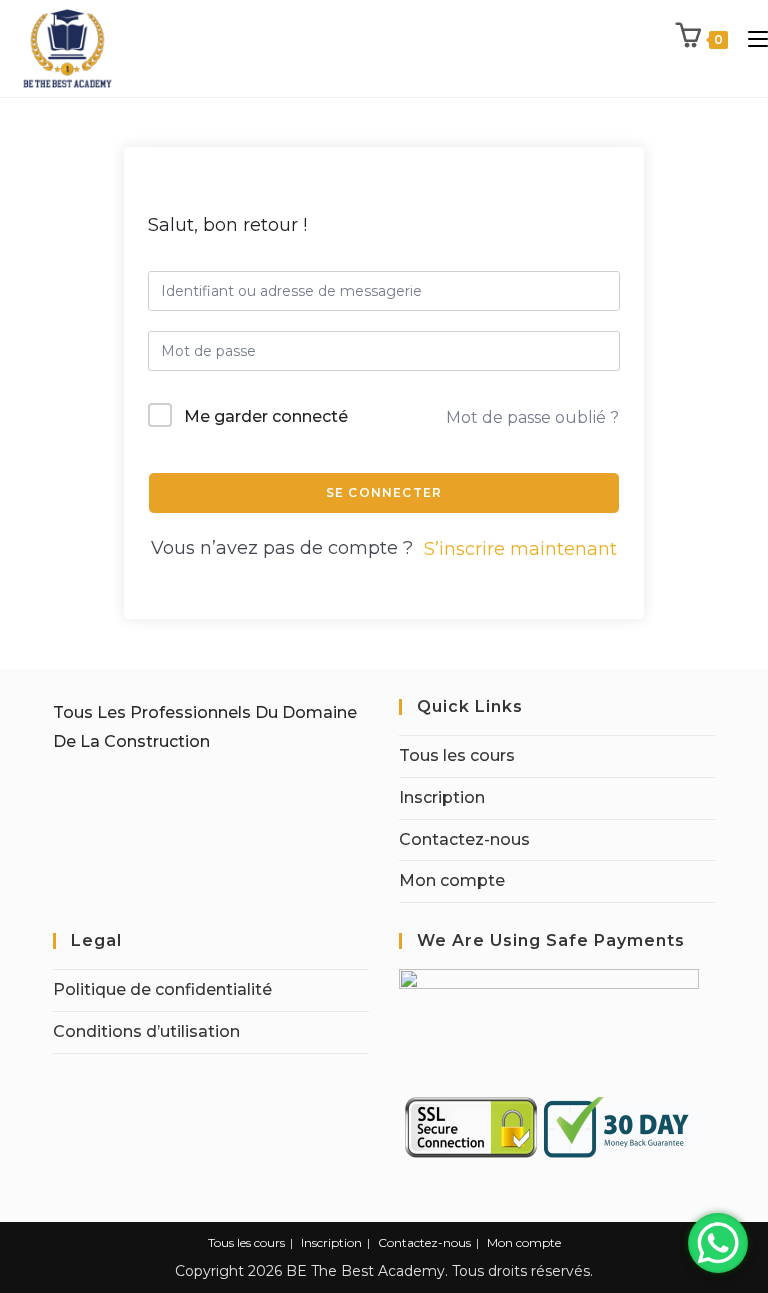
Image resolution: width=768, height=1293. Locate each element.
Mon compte (452, 880)
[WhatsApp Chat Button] (718, 1243)
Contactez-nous (464, 839)
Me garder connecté (266, 416)
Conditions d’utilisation (146, 1031)
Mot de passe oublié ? (532, 417)
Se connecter (384, 492)
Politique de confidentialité (162, 989)
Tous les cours (457, 755)
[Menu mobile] (750, 38)
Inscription (442, 797)
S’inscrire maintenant (520, 549)
